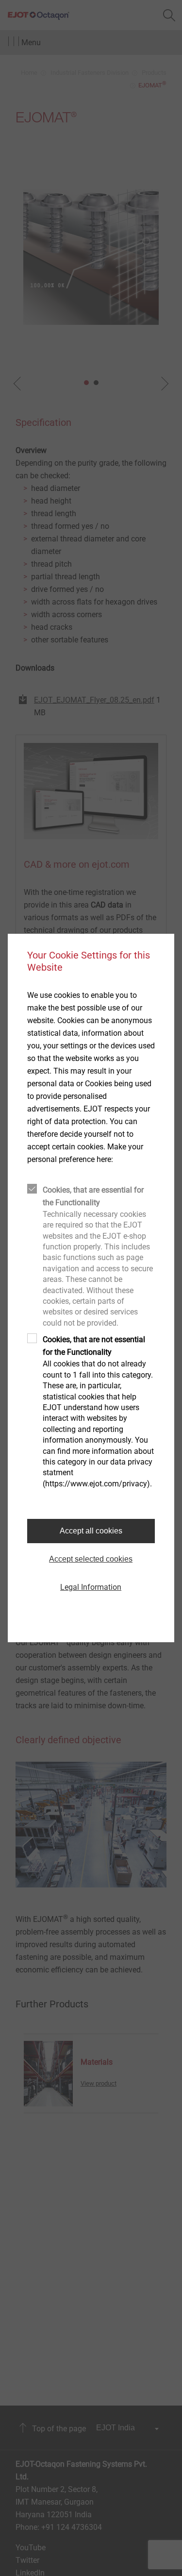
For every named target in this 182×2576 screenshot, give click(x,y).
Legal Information (91, 1587)
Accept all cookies (91, 1531)
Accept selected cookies (91, 1559)
